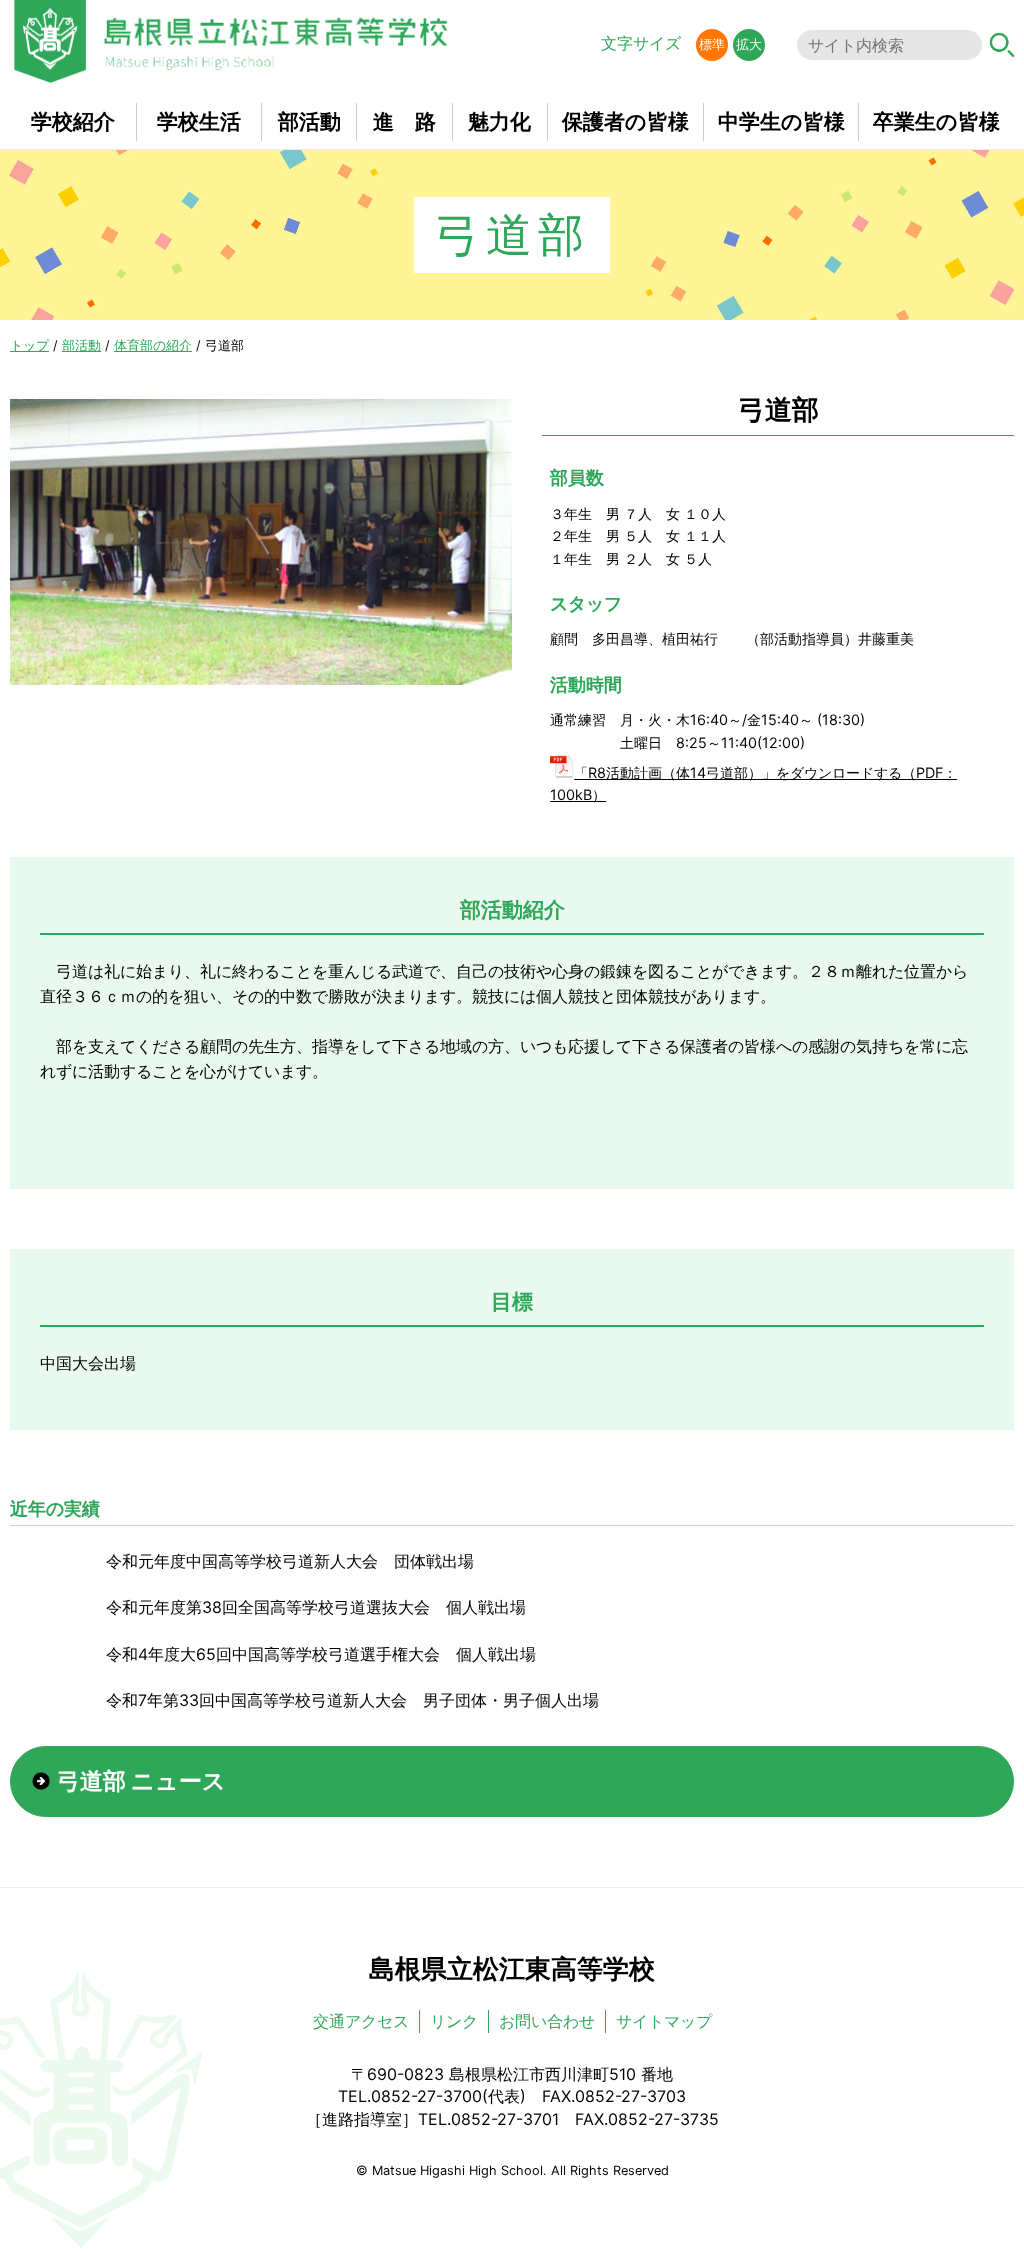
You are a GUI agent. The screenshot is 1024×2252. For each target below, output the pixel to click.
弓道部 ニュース (141, 1781)
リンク (454, 2021)
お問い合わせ (547, 2021)
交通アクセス (361, 2021)
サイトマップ (664, 2021)
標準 (712, 44)
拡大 (749, 44)
